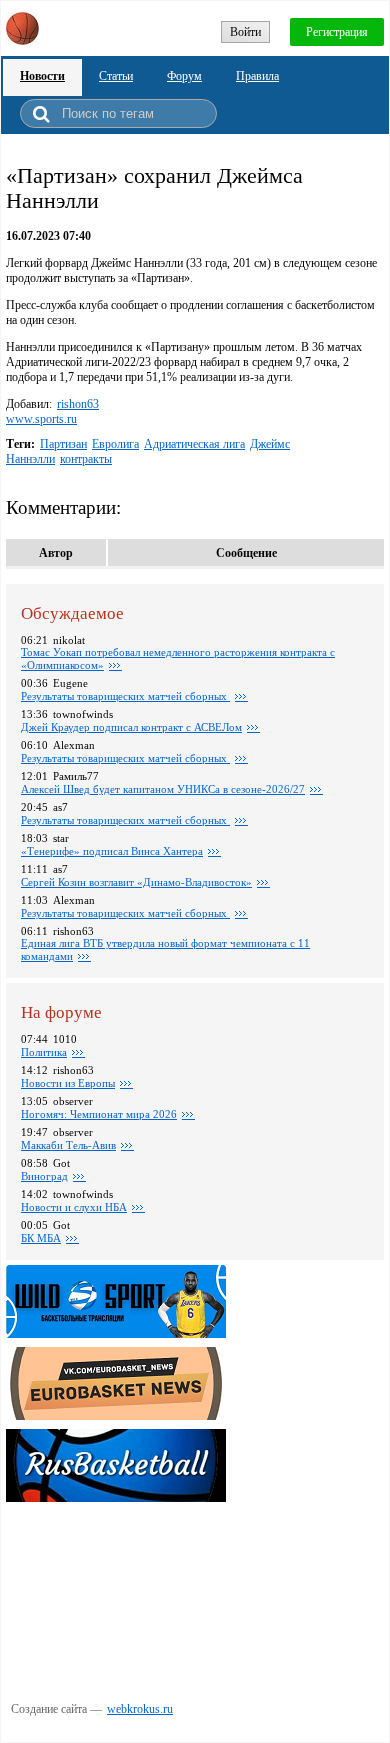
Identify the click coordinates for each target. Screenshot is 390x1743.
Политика (44, 1052)
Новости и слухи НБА (74, 1207)
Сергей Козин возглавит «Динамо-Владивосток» (136, 882)
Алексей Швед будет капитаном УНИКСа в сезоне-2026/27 (163, 789)
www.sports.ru (41, 419)
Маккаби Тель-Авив (68, 1145)
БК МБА (41, 1238)
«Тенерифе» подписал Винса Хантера (112, 851)
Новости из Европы (68, 1083)
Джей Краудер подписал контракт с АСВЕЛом (131, 727)
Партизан (63, 444)
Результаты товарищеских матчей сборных (125, 696)
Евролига (115, 444)
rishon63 (78, 404)
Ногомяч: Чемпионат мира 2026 (99, 1114)
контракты (86, 459)
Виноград (44, 1176)
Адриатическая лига (194, 444)
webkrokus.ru (140, 1709)
